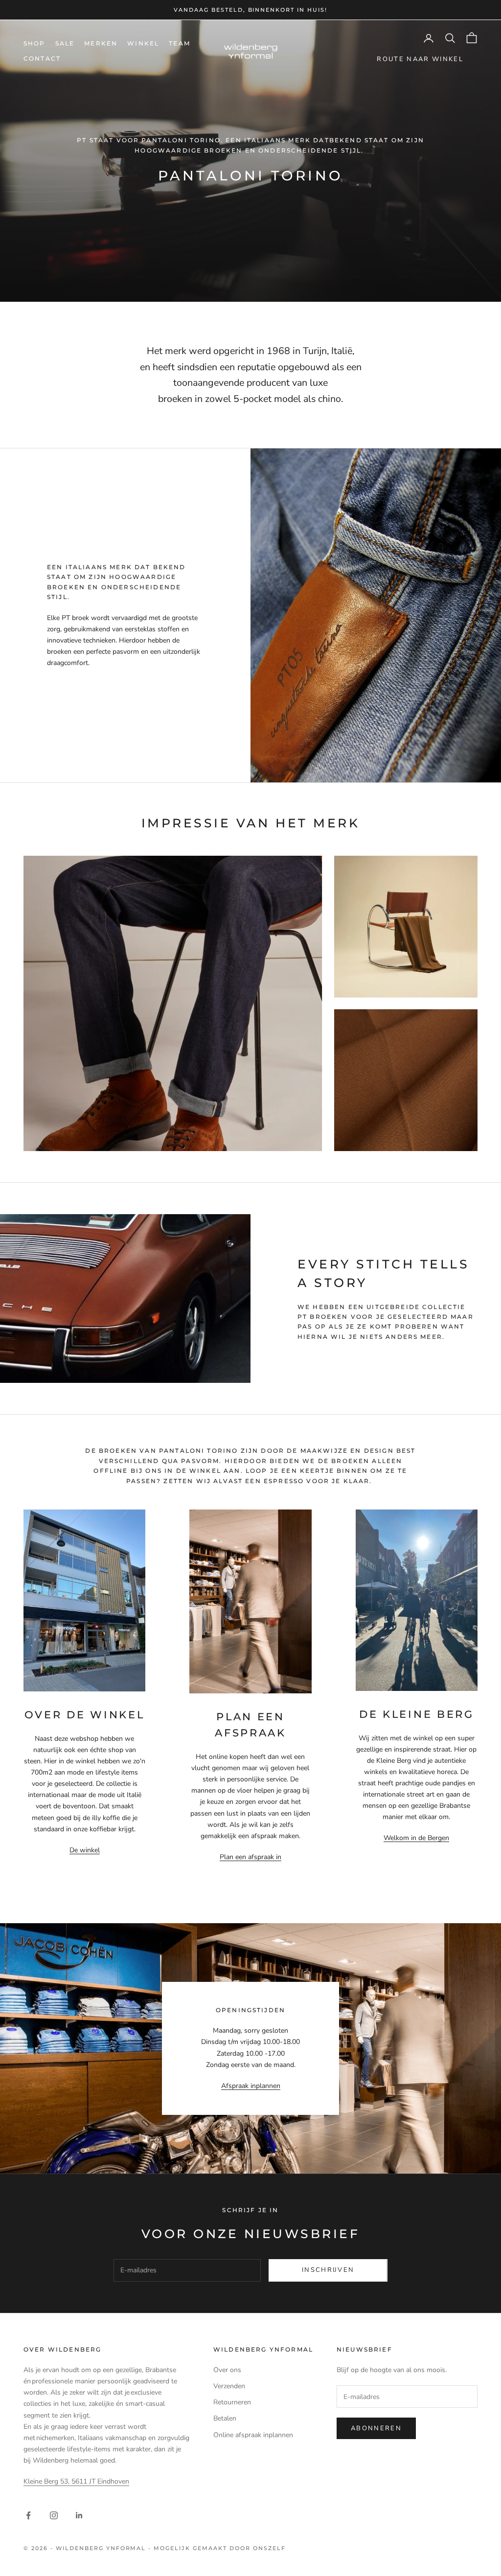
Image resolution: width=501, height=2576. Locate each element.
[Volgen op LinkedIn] (79, 2515)
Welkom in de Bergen (416, 1838)
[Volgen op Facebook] (28, 2515)
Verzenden (229, 2386)
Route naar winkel (420, 59)
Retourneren (232, 2402)
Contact (42, 58)
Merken (101, 43)
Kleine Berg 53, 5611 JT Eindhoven (76, 2481)
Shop (34, 43)
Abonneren (376, 2428)
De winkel (85, 1850)
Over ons (227, 2370)
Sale (65, 43)
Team (180, 43)
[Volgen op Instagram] (54, 2515)
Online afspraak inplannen (253, 2435)
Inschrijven (328, 2270)
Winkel (143, 43)
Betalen (225, 2418)
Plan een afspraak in (250, 1857)
